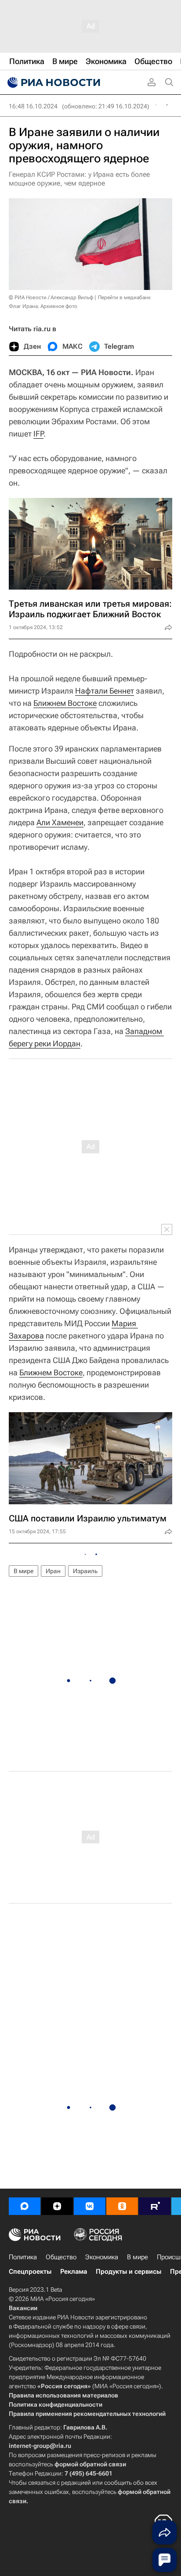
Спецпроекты (30, 2272)
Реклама (74, 2272)
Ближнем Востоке (65, 703)
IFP (38, 434)
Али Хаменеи (60, 822)
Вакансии (23, 2308)
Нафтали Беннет (105, 691)
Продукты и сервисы (129, 2272)
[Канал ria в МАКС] (25, 2206)
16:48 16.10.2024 (33, 106)
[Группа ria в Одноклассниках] (122, 2206)
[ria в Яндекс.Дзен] (57, 2206)
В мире (24, 1571)
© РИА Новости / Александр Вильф (51, 297)
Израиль (85, 1571)
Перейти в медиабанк (124, 297)
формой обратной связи (90, 2464)
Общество (61, 2257)
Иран (53, 1571)
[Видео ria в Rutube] (155, 2206)
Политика (23, 2257)
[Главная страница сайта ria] (53, 82)
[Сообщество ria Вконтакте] (90, 2206)
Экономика (102, 2257)
